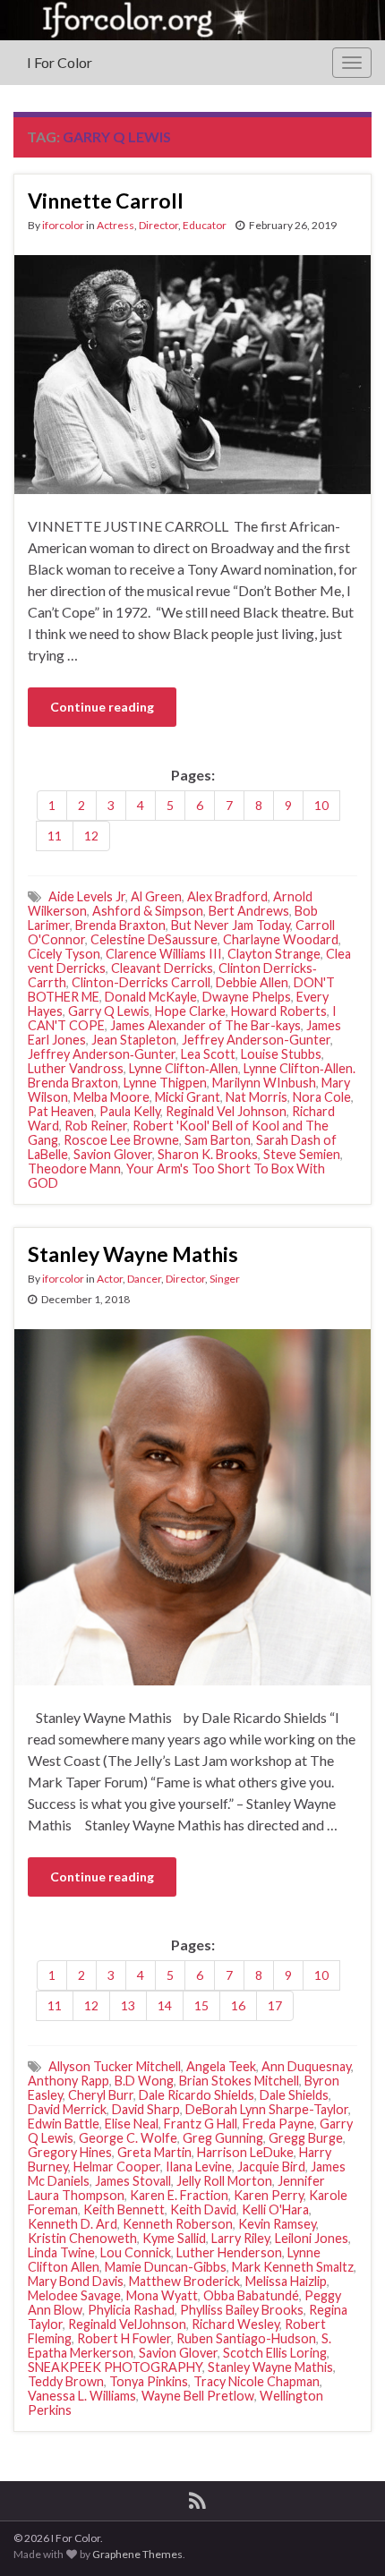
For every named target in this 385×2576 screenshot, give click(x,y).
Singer (225, 1279)
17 (275, 2005)
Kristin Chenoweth (82, 2238)
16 (238, 2005)
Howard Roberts (279, 1011)
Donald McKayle (151, 997)
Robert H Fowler (124, 2338)
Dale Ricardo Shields (197, 2095)
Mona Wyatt (162, 2295)
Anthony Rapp (68, 2081)
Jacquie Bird (271, 2167)
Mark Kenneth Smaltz (293, 2267)
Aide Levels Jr (87, 896)
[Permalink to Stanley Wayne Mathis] (192, 1505)
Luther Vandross (76, 1068)
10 (321, 805)
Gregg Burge (306, 2138)
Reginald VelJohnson (127, 2324)
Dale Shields (294, 2095)
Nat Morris (257, 1097)
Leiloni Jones (312, 2238)
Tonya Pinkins (149, 2381)
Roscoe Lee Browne (121, 1140)
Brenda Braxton (120, 925)
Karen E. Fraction (179, 2195)
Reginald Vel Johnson (226, 1111)
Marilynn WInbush (264, 1083)
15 (201, 2005)
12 (91, 836)
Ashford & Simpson (148, 911)
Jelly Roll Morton (224, 2181)
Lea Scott (208, 1054)
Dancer (144, 1279)
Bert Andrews (249, 911)
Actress (115, 225)
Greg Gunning (223, 2138)
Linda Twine (61, 2252)
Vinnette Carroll (106, 200)
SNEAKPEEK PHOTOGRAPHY (115, 2367)
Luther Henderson (229, 2252)
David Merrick (67, 2109)
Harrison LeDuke (245, 2152)
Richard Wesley (235, 2324)
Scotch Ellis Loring (275, 2353)
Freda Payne (278, 2124)
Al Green (156, 896)
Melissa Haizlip (286, 2281)
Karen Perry (269, 2195)
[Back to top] (345, 2536)
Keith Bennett (124, 2209)
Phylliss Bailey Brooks (242, 2310)
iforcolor (63, 225)
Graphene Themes (137, 2554)
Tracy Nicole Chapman (257, 2381)
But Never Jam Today (231, 925)
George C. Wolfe (128, 2138)
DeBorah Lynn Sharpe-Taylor (267, 2109)
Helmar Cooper (117, 2167)
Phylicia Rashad (131, 2310)
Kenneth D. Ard (73, 2224)
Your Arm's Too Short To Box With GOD (176, 1176)
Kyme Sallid (174, 2238)
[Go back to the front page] (192, 20)
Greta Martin (154, 2152)
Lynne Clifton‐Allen (184, 1068)
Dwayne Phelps (247, 997)
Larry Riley (240, 2238)
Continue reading (102, 707)
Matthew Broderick (184, 2281)
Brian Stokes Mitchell (239, 2081)
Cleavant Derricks (162, 968)
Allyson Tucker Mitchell (115, 2066)
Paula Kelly (130, 1111)
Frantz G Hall (201, 2124)
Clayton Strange (274, 954)
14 (165, 2005)
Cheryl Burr (101, 2095)
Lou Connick (136, 2252)
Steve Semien (302, 1154)
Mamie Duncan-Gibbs (166, 2267)
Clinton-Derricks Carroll (141, 982)
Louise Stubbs (281, 1054)
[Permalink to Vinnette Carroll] (192, 373)
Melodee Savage (74, 2295)
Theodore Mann (74, 1169)
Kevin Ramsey (277, 2224)
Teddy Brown (66, 2381)
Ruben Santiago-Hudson (246, 2338)
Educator (205, 225)
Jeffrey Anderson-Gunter (256, 1040)
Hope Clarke (190, 1011)
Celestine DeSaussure (154, 939)
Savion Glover (113, 1154)
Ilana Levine (199, 2167)
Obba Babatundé (251, 2295)
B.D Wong (144, 2081)
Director (158, 225)
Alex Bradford (227, 896)
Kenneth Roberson (178, 2224)
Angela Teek (221, 2066)
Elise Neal (132, 2124)
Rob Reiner (96, 1126)
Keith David (203, 2209)
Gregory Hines (70, 2152)
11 (55, 836)
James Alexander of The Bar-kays (205, 1025)
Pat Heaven (61, 1111)
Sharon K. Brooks (208, 1154)
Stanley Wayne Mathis (133, 1254)
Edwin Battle (64, 2124)
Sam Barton (218, 1140)
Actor (110, 1279)
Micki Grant (188, 1097)
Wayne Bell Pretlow (198, 2396)
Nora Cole (322, 1097)
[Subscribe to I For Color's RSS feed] (197, 2498)
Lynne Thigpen (165, 1083)
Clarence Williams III (164, 954)
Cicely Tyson (64, 954)
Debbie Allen (252, 982)
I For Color (60, 62)
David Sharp (146, 2109)
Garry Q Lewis (109, 1011)
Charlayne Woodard (281, 939)
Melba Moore (111, 1097)
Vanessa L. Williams (82, 2396)
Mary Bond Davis (76, 2281)
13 (128, 2005)
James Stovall (133, 2181)
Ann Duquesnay (306, 2066)
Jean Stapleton (134, 1040)
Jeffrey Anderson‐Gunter (102, 1054)
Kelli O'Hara (275, 2209)
